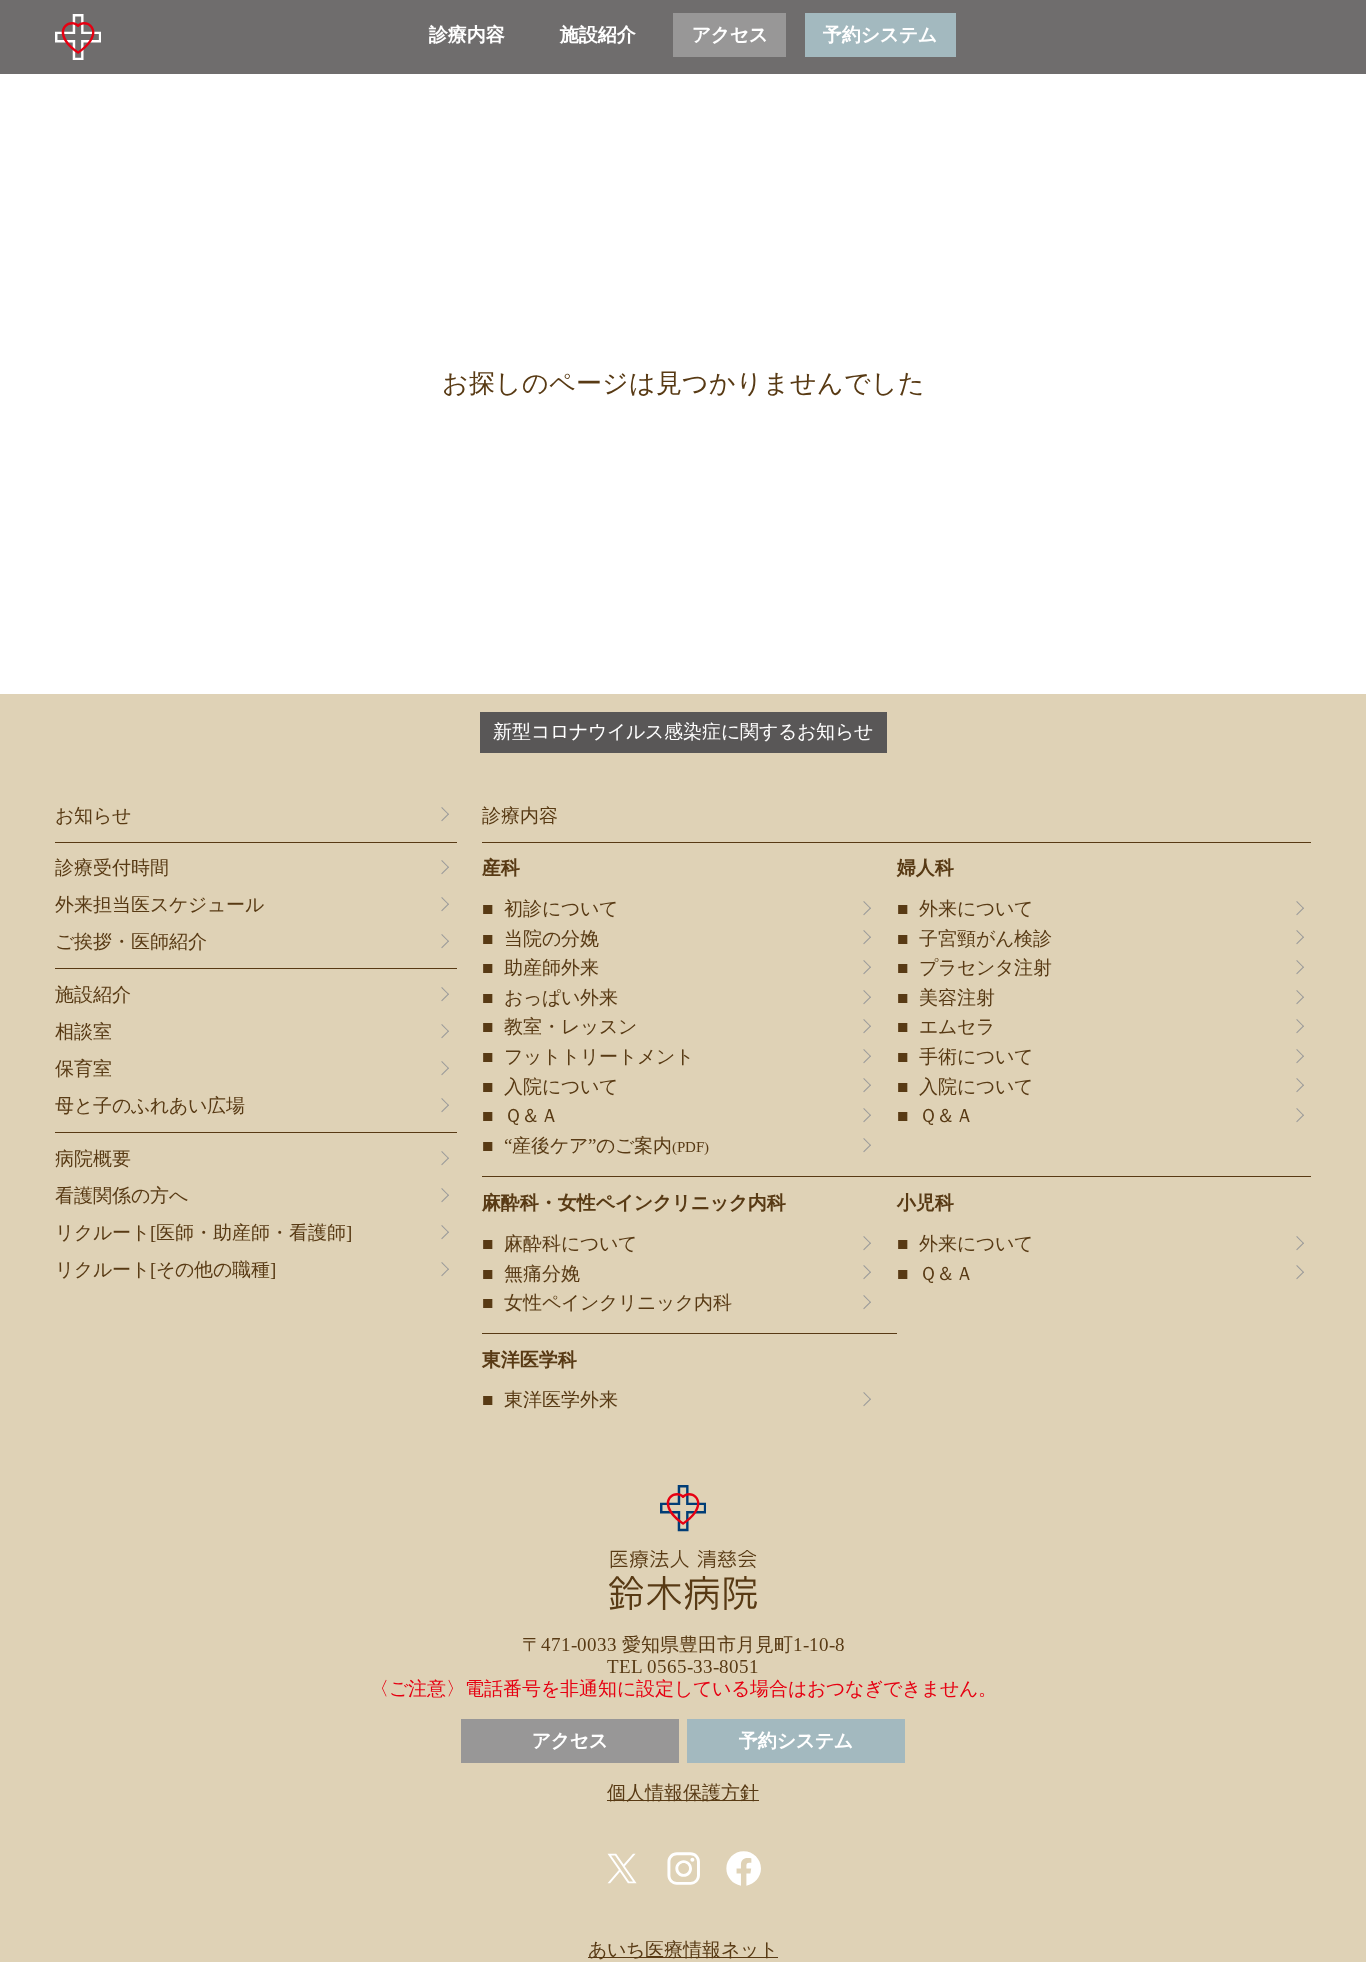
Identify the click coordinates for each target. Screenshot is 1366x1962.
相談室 (83, 1032)
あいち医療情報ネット (683, 1950)
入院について (561, 1087)
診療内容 (467, 35)
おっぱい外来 (561, 998)
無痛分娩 (542, 1274)
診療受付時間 (112, 868)
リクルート (203, 1233)
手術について (976, 1057)
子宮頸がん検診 (985, 939)
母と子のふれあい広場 (150, 1106)
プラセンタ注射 (985, 968)
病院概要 (93, 1159)
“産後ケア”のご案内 (606, 1146)
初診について (561, 909)
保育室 (83, 1069)
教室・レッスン (570, 1027)
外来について (976, 909)
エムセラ (957, 1027)
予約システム (880, 35)
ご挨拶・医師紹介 (131, 942)
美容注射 (957, 998)
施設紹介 (598, 35)
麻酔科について (570, 1244)
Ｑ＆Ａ (531, 1116)
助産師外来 (551, 968)
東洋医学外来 (561, 1400)
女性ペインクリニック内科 (618, 1303)
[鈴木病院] (78, 37)
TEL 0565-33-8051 (683, 1667)
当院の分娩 (551, 939)
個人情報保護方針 (683, 1793)
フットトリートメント (599, 1057)
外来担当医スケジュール (159, 905)
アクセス (730, 35)
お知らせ (93, 816)
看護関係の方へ (121, 1196)
